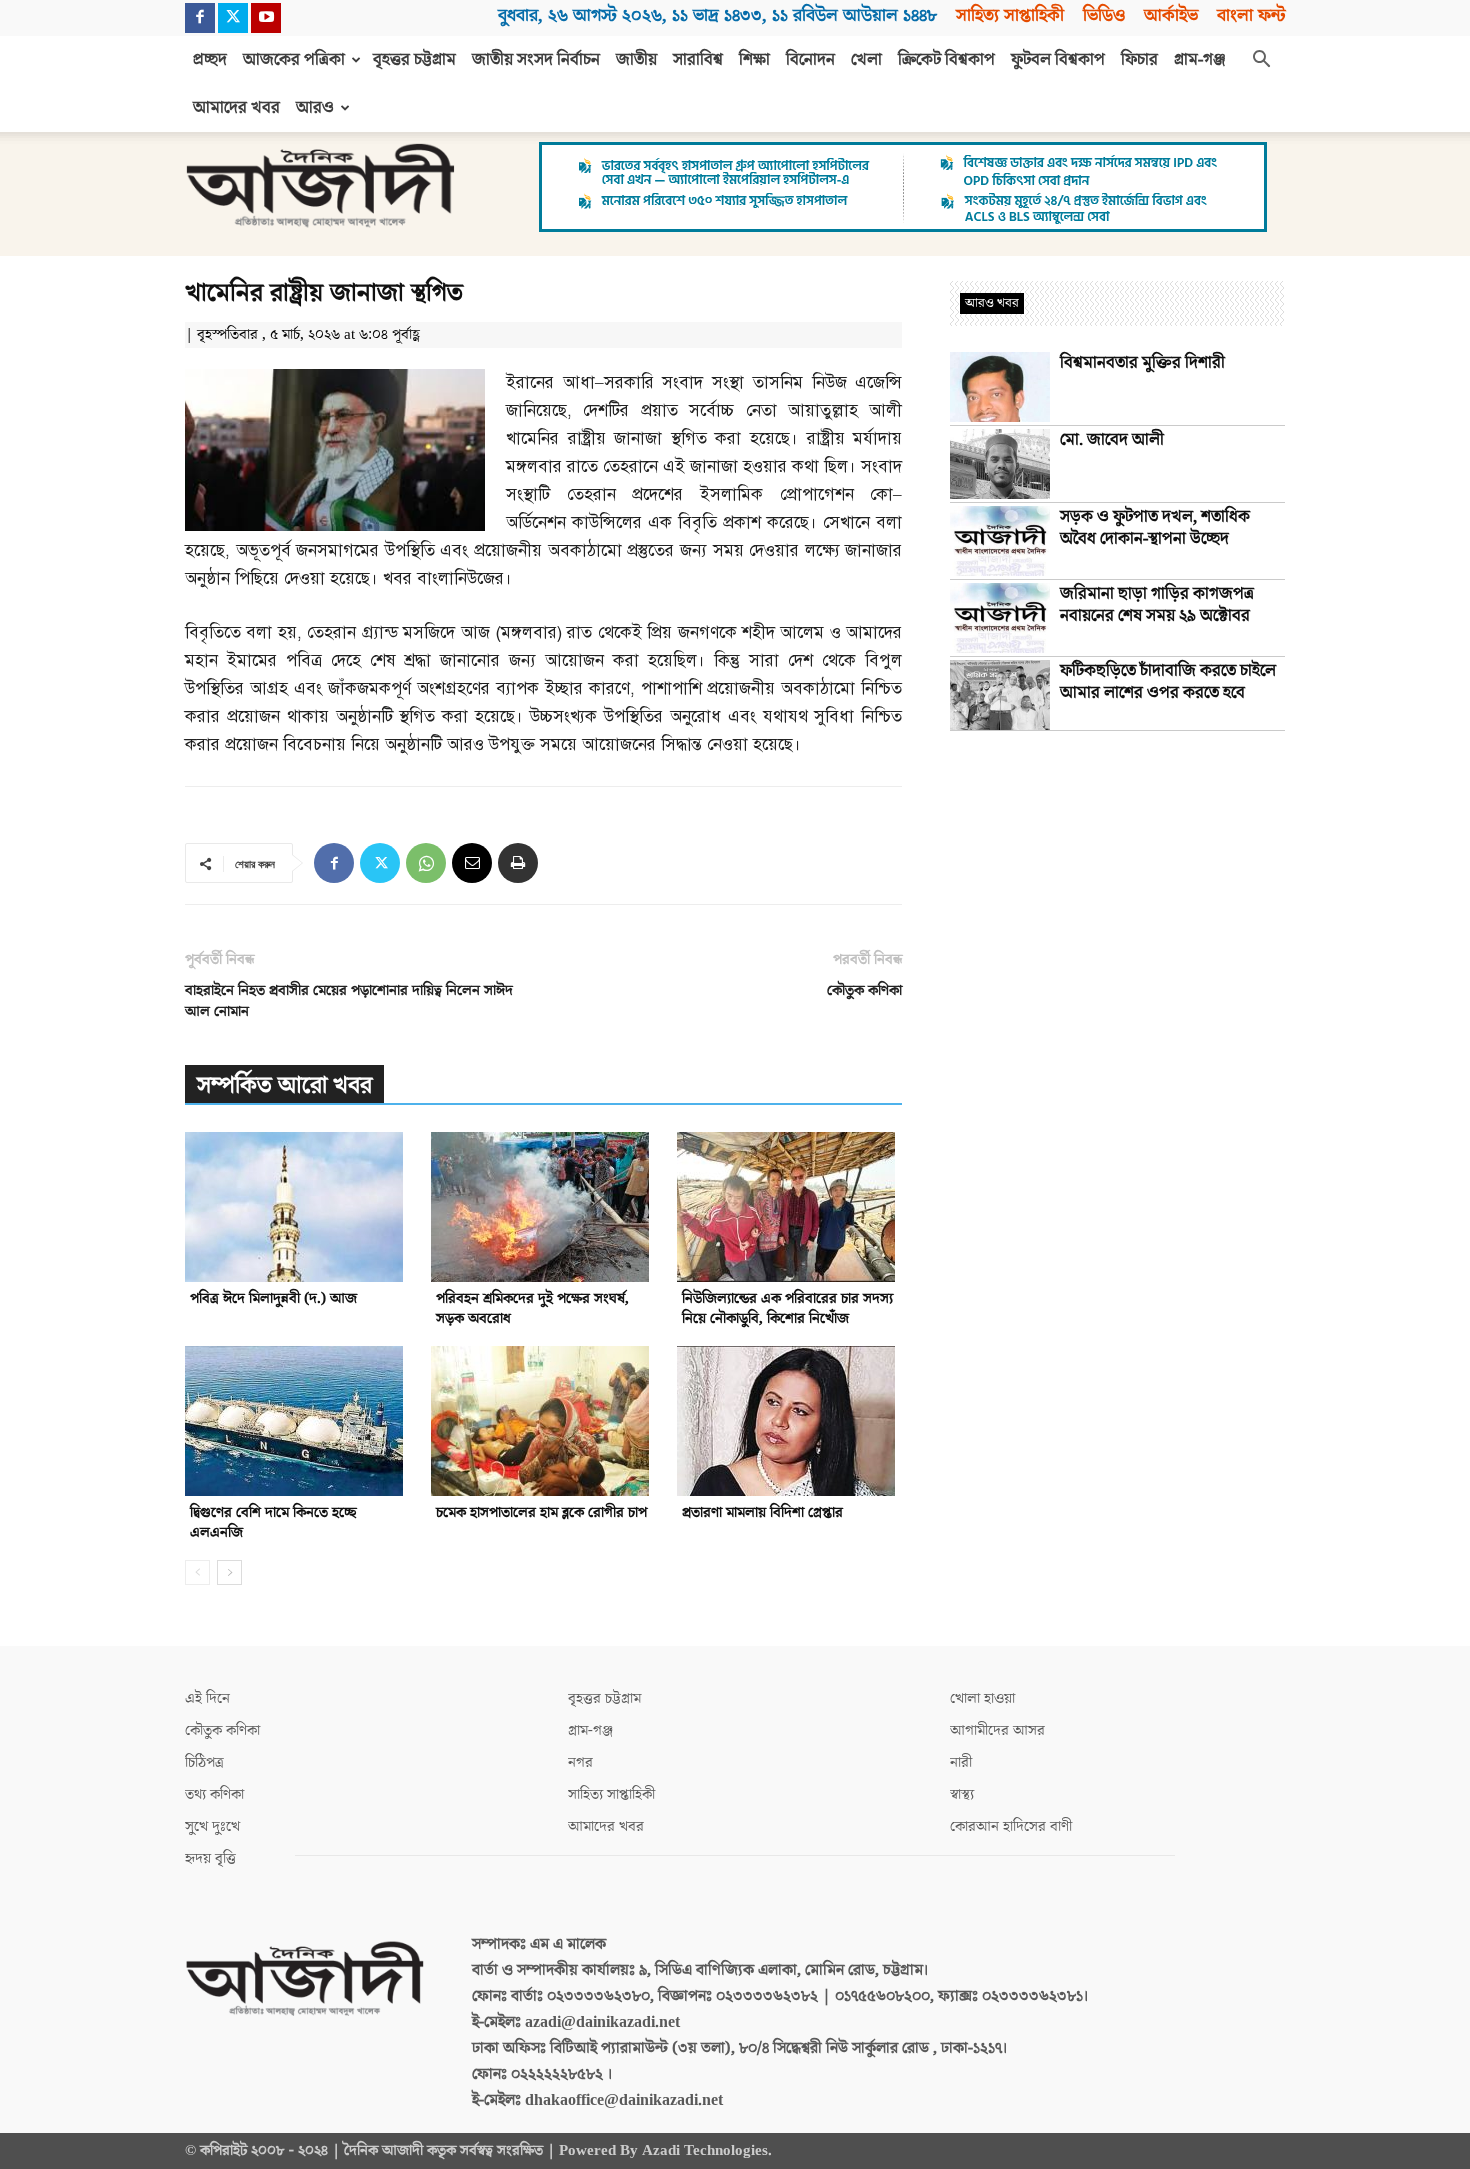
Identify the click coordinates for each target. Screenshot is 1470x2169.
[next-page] (229, 1572)
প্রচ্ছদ (210, 60)
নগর (580, 1762)
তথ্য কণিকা (214, 1794)
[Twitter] (233, 18)
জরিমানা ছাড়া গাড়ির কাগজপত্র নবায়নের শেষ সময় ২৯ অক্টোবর (1157, 605)
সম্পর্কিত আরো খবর (284, 1085)
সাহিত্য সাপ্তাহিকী (1010, 15)
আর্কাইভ (1171, 15)
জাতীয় (636, 60)
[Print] (518, 863)
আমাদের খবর (236, 108)
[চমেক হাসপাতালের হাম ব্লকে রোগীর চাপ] (543, 1421)
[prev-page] (197, 1572)
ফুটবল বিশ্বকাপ (1058, 60)
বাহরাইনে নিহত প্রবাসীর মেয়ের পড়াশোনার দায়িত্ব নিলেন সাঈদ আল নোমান (349, 1001)
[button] (1261, 61)
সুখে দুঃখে (212, 1826)
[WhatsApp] (426, 863)
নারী (961, 1762)
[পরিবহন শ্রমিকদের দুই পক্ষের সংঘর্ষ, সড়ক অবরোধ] (543, 1207)
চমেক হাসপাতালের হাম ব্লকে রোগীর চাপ (541, 1512)
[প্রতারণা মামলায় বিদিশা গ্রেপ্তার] (789, 1421)
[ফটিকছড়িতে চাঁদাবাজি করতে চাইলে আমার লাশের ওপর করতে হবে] (1000, 695)
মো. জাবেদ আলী (1112, 440)
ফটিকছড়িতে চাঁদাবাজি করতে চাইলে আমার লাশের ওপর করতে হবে (1168, 682)
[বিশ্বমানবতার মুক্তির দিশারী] (1000, 387)
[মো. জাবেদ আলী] (1000, 464)
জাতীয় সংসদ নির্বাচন (536, 60)
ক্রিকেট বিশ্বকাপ (946, 60)
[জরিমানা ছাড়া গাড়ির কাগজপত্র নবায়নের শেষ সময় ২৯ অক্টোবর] (1000, 618)
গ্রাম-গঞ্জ (1200, 60)
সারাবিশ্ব (698, 60)
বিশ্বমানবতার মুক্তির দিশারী (1142, 363)
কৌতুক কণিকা (864, 990)
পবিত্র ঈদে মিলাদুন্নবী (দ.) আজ (273, 1298)
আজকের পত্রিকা (294, 60)
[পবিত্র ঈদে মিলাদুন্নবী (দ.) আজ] (297, 1207)
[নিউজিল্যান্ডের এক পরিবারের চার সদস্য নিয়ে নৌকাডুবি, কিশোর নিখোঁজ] (789, 1207)
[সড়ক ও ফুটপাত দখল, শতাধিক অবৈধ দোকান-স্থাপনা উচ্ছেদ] (1000, 541)
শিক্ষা (754, 60)
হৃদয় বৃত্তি (210, 1858)
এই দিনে (207, 1698)
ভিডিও (1104, 15)
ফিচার (1139, 60)
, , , (717, 15)
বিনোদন (810, 60)
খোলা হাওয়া (982, 1698)
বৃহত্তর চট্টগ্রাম (414, 60)
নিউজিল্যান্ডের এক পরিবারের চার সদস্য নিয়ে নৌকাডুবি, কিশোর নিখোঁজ (787, 1308)
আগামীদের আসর (997, 1730)
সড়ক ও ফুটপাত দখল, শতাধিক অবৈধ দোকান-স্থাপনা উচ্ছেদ (1155, 528)
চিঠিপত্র (204, 1762)
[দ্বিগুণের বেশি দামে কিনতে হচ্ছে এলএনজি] (297, 1421)
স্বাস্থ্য (962, 1794)
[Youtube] (266, 18)
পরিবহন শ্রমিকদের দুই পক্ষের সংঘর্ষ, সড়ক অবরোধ (532, 1308)
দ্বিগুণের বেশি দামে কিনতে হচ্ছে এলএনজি (273, 1522)
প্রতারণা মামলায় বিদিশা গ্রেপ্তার (762, 1512)
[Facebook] (200, 18)
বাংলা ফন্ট (1251, 15)
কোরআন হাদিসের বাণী (1011, 1826)
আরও (315, 108)
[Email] (472, 863)
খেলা (866, 60)
